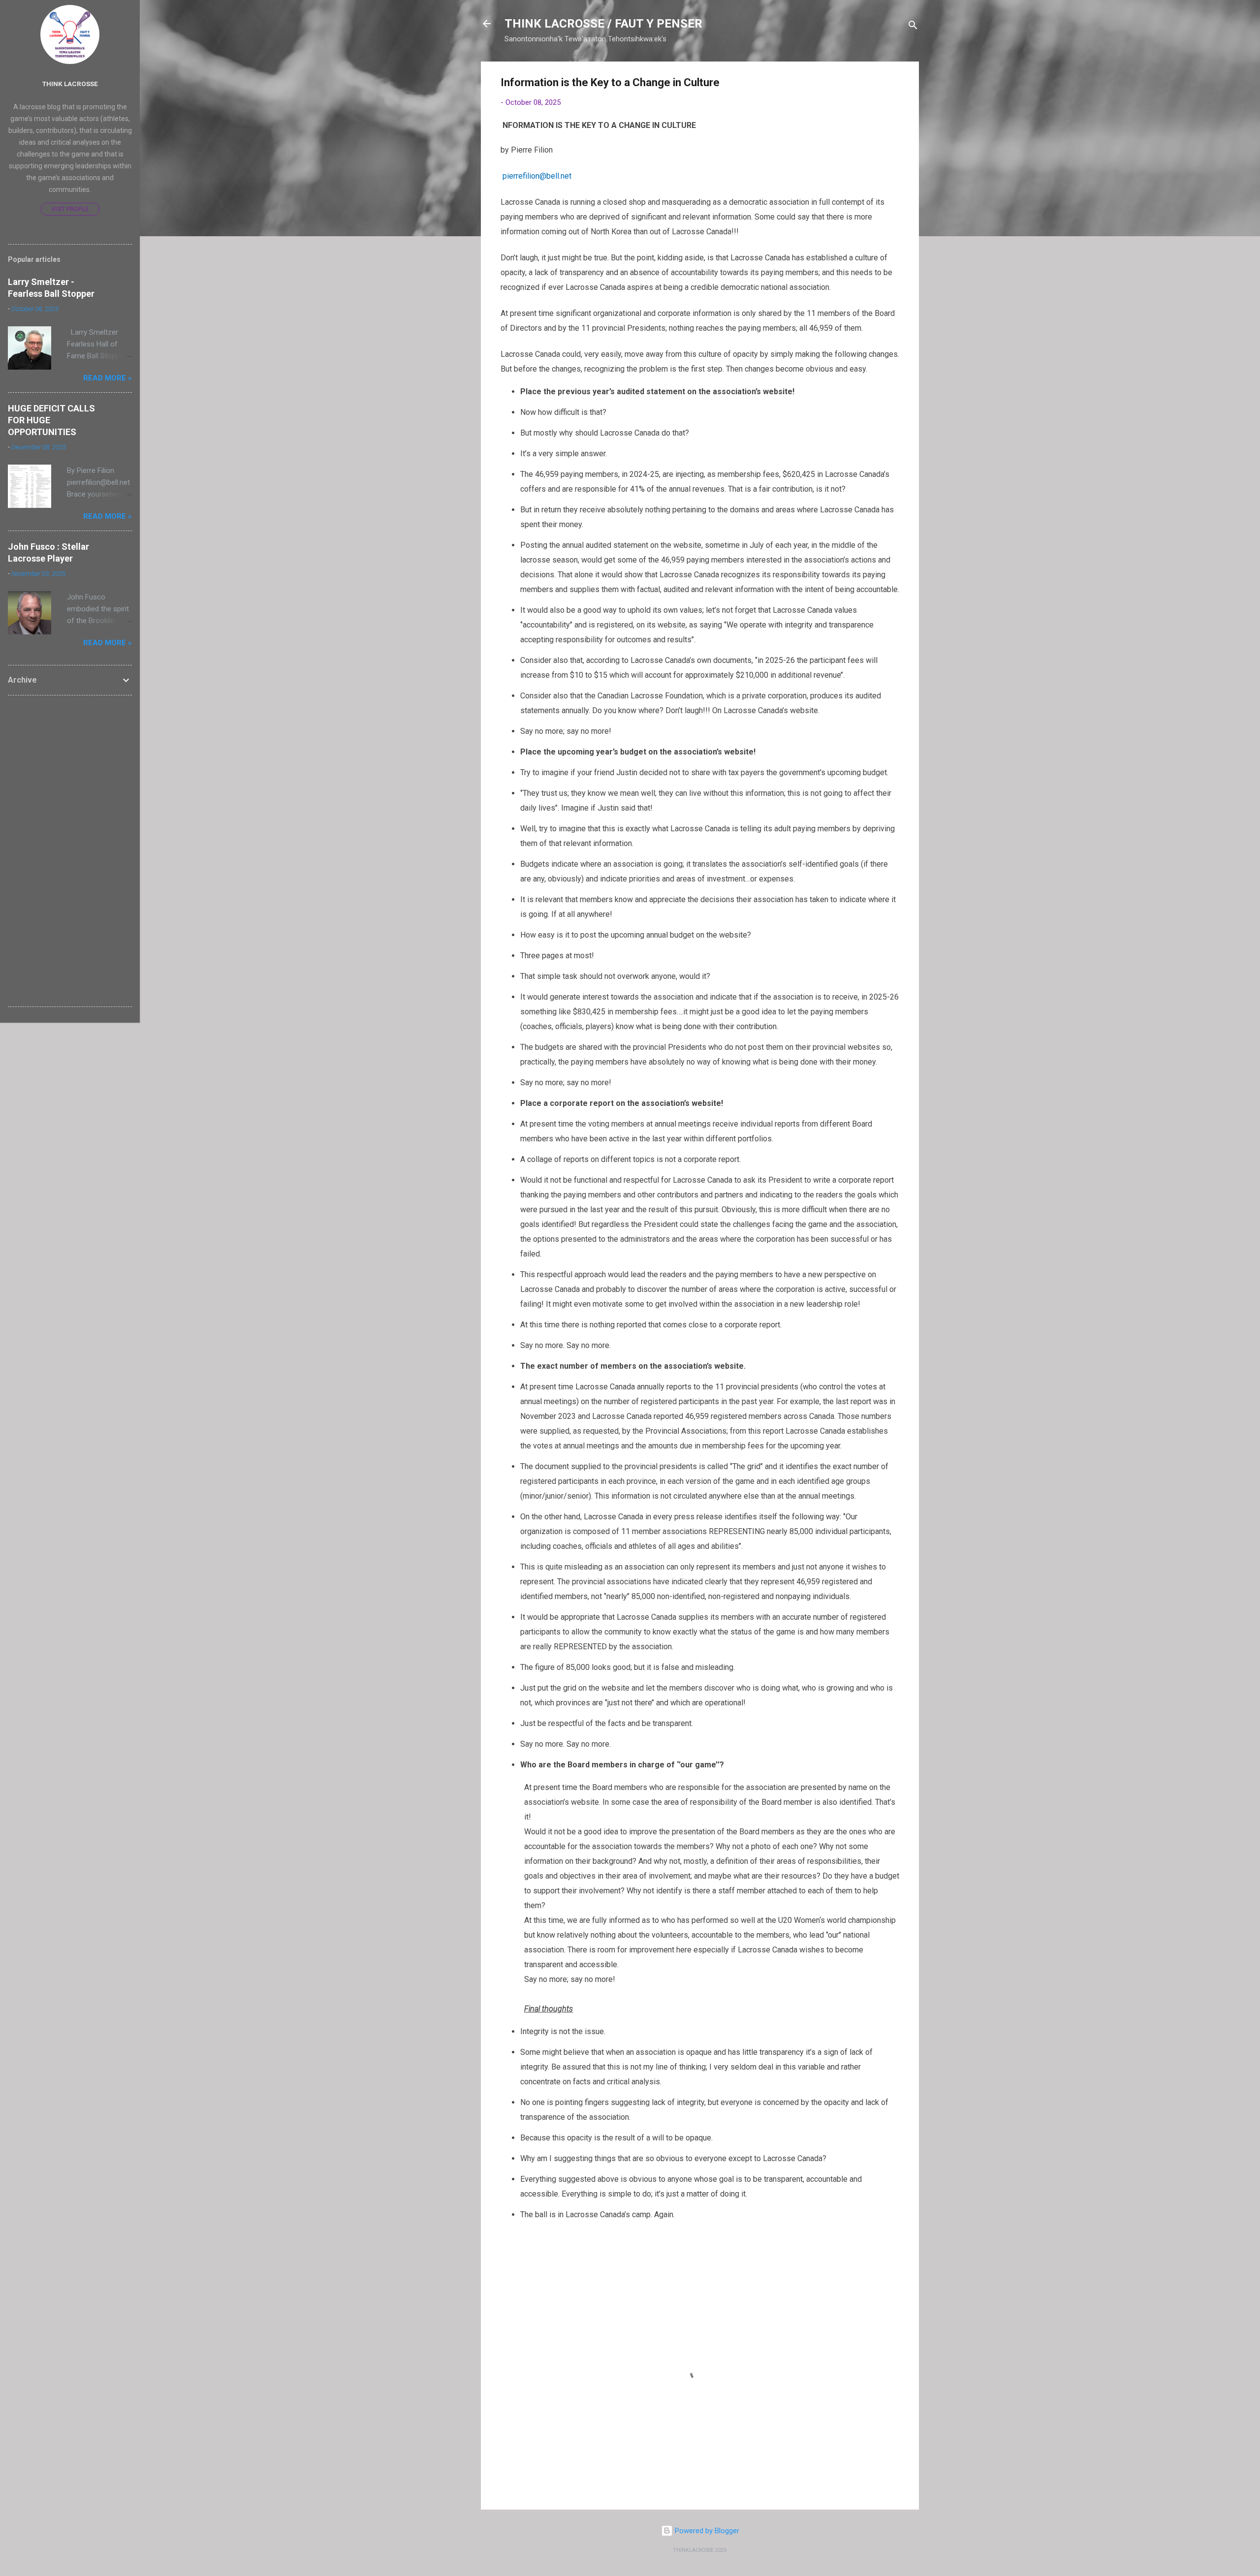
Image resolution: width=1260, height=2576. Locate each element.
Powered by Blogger (706, 2531)
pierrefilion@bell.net (537, 176)
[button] (893, 84)
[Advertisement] (70, 851)
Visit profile (70, 209)
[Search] (913, 27)
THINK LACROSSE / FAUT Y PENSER (603, 24)
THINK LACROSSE (70, 84)
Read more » (108, 378)
